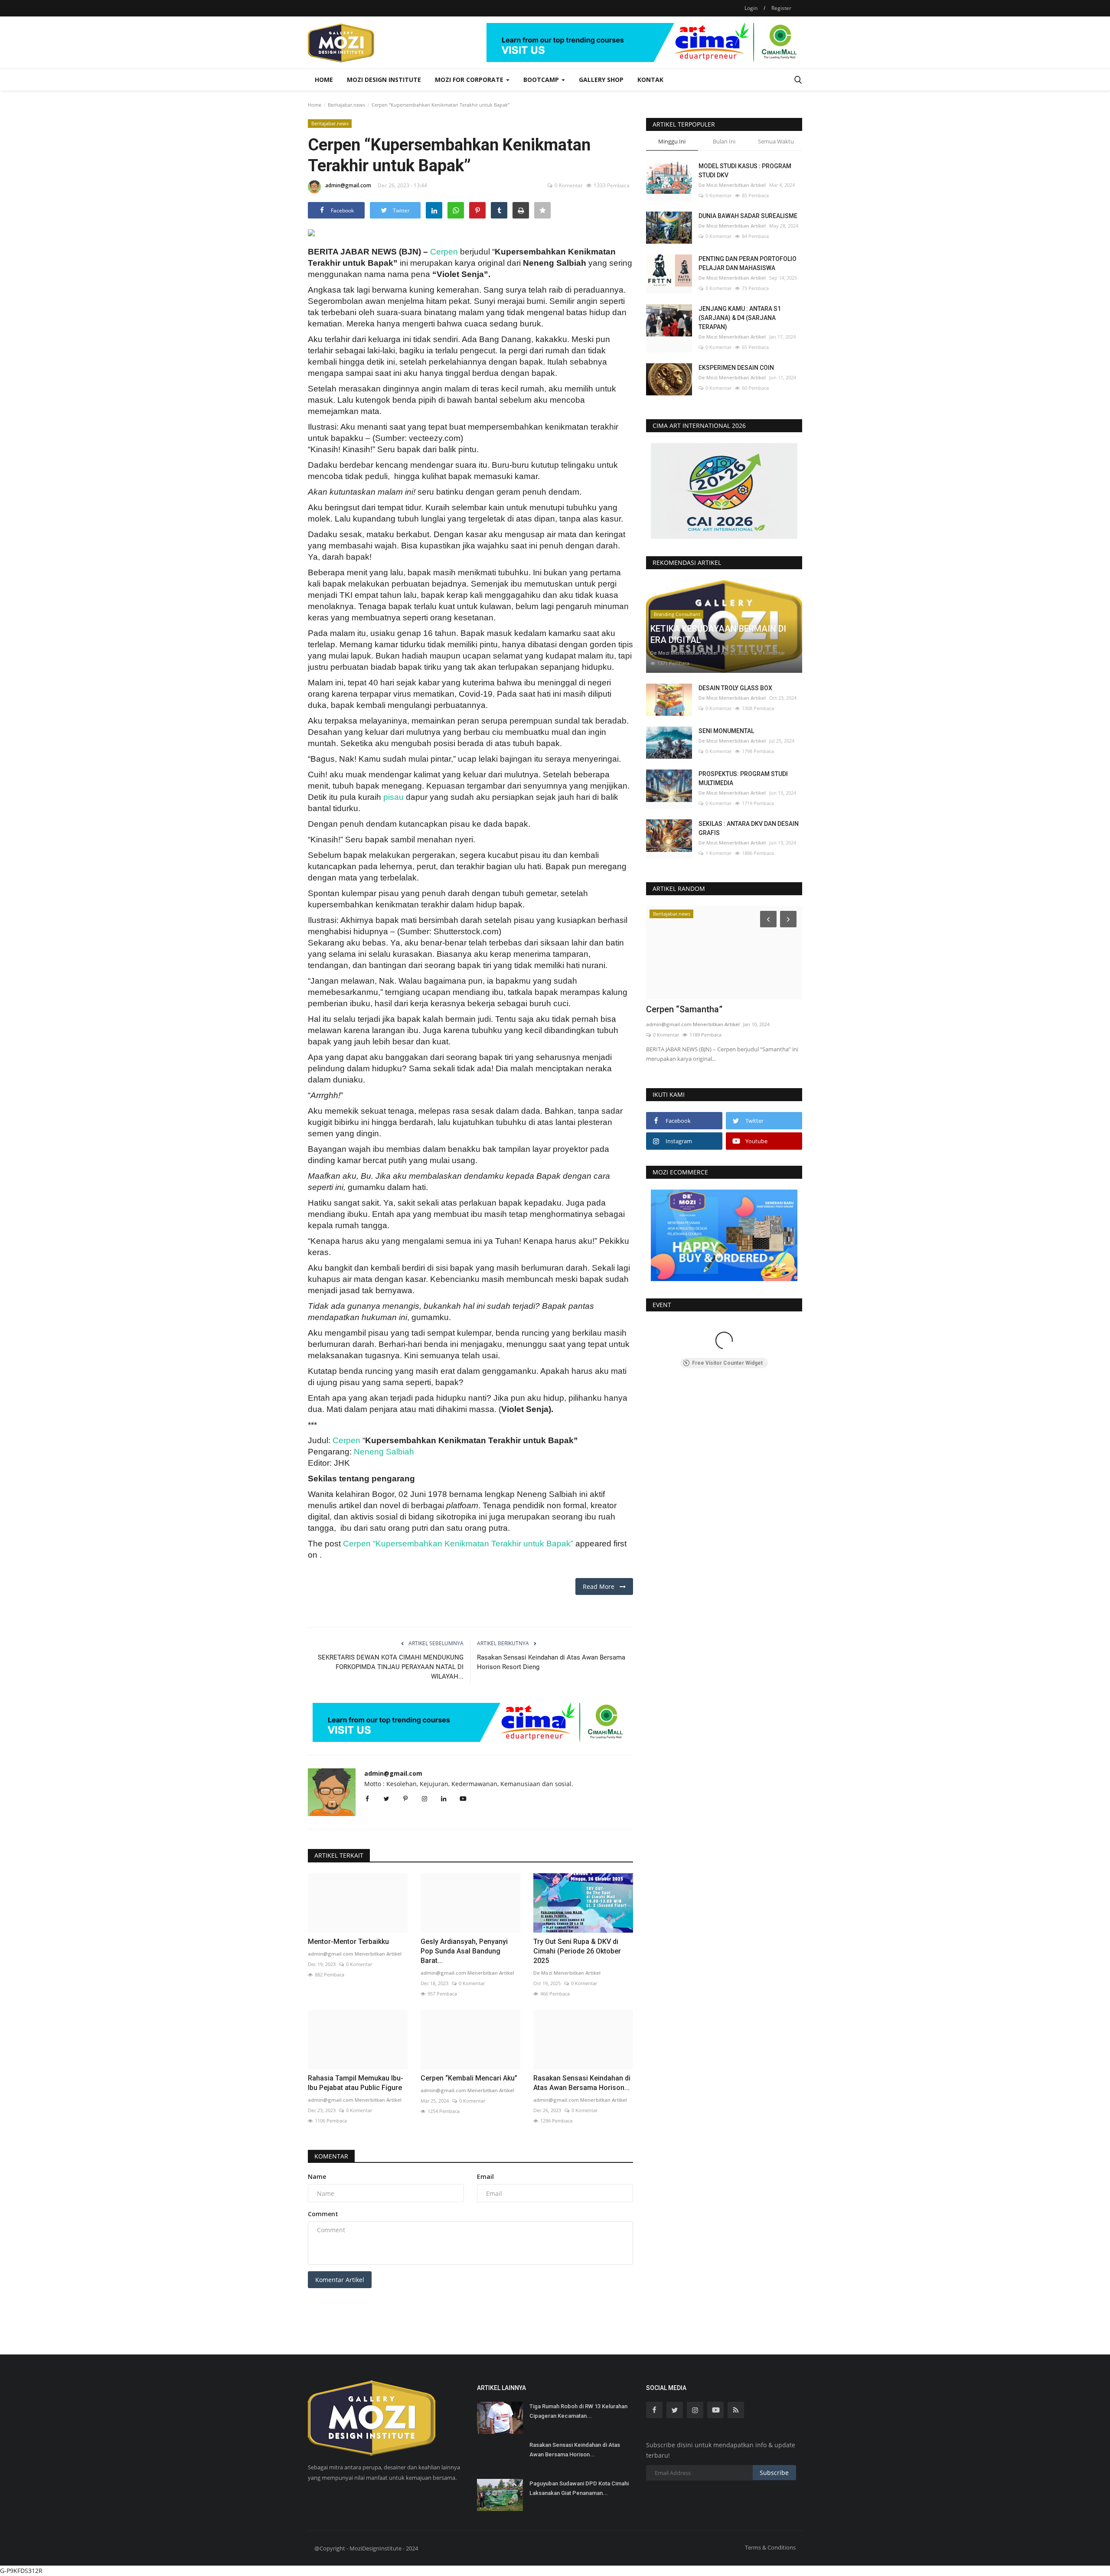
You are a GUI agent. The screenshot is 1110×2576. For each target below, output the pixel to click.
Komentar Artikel (340, 2280)
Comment (323, 2214)
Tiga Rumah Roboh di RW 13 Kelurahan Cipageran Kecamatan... (578, 2411)
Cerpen (444, 252)
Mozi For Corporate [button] (470, 80)
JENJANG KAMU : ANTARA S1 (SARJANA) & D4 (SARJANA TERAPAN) (740, 318)
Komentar (331, 2156)
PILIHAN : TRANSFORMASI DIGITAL (716, 1009)
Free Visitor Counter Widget (727, 1363)
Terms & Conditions (770, 2547)
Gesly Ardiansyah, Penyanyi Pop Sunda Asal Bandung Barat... (464, 1951)
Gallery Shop (601, 80)
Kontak (650, 80)
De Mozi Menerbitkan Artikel (567, 1973)
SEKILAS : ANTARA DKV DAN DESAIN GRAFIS (749, 828)
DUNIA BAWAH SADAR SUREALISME (748, 216)
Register (781, 8)
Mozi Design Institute (384, 80)
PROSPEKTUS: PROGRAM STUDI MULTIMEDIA (743, 778)
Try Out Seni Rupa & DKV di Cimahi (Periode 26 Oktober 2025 (577, 1951)
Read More (601, 1586)
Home (324, 80)
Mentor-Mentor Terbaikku (348, 1942)
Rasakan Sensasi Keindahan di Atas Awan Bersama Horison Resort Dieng (551, 1662)
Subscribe (774, 2473)
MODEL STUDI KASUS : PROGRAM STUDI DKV (745, 171)
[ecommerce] (724, 1235)
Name (317, 2177)
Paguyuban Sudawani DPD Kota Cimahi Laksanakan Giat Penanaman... (579, 2488)
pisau (393, 797)
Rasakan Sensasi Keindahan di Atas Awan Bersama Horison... (582, 2083)
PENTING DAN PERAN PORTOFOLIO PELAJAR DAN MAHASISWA (748, 263)
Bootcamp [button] (542, 80)
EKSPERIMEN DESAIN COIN (736, 368)
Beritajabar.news (346, 105)
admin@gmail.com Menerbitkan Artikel (355, 1954)
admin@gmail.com (348, 185)
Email (485, 2177)
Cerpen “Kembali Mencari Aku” (469, 2078)
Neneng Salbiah (384, 1452)
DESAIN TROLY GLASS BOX (735, 688)
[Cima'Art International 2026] (724, 491)
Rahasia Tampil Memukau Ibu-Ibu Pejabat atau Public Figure (356, 2083)
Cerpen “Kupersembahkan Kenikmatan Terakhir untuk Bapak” (458, 1544)
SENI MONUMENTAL (726, 731)
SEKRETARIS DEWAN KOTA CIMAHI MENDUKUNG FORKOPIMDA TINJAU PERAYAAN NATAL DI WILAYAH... (391, 1667)
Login (751, 8)
